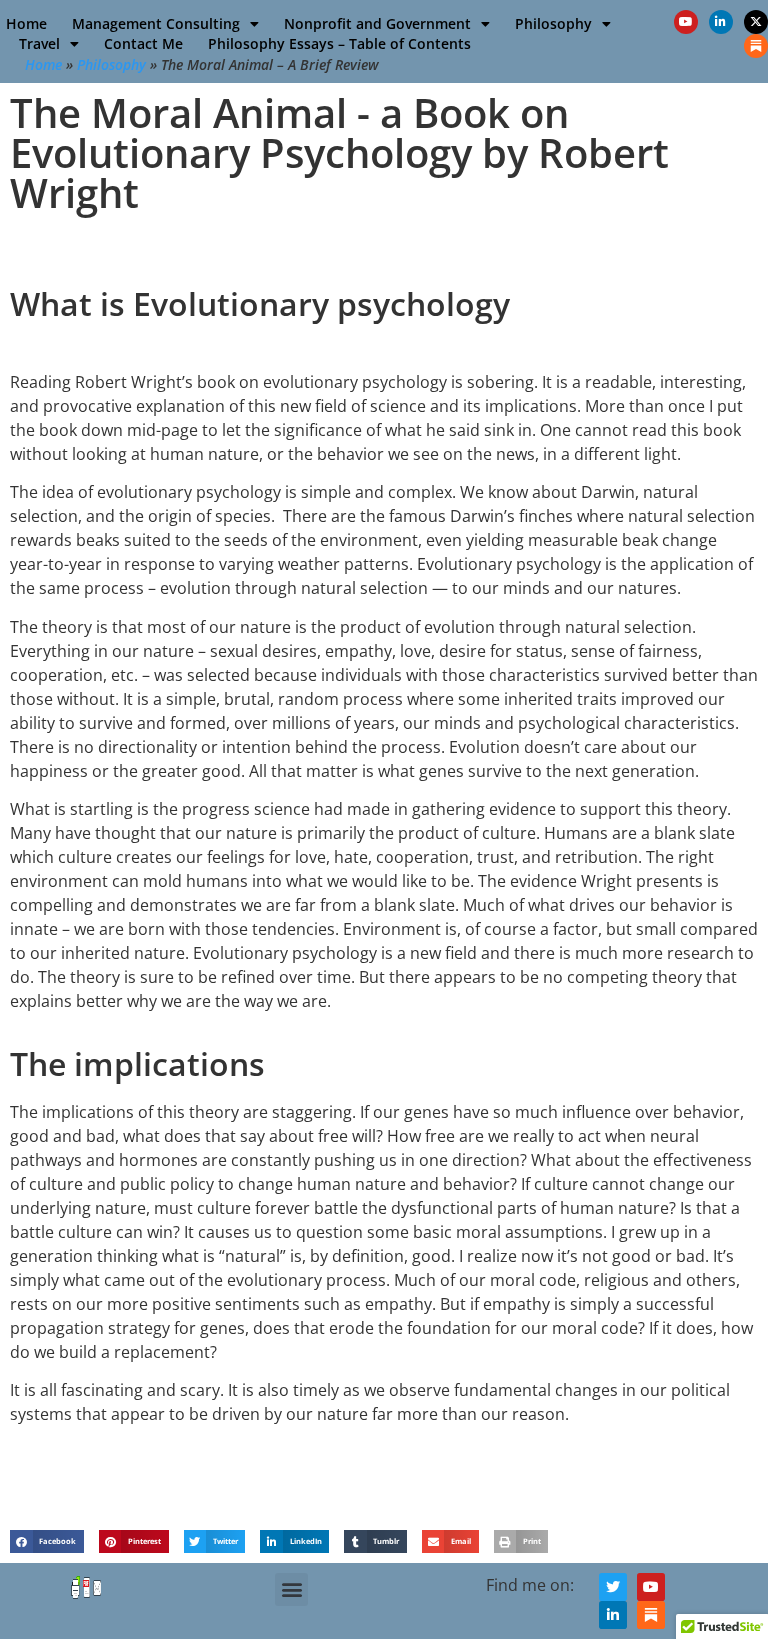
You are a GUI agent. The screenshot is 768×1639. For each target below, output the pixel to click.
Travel (39, 43)
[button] (47, 1541)
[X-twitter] (756, 22)
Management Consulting (156, 23)
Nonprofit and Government (377, 23)
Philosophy (553, 23)
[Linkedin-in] (721, 22)
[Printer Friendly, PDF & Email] (86, 1597)
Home (26, 23)
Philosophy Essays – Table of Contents (339, 43)
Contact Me (143, 43)
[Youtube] (686, 22)
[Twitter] (613, 1587)
